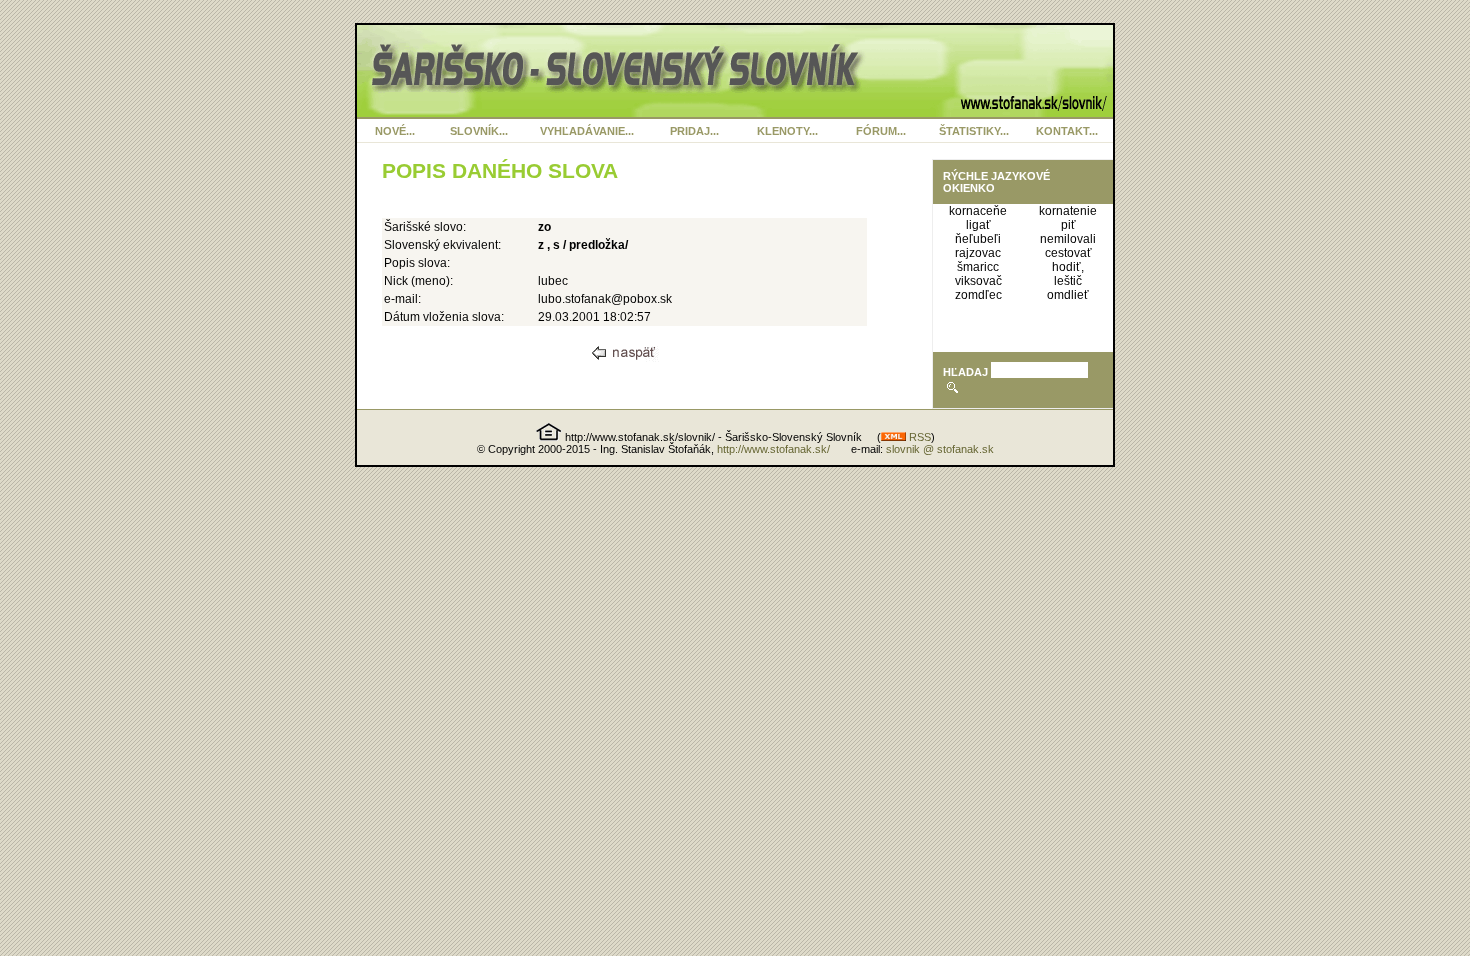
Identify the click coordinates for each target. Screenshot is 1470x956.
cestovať (1068, 253)
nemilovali (1068, 239)
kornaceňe (978, 211)
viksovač (978, 281)
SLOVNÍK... (479, 131)
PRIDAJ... (694, 131)
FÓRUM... (881, 131)
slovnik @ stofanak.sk (940, 449)
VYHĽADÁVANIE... (587, 131)
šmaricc (978, 267)
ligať (978, 225)
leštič (1068, 281)
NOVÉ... (395, 131)
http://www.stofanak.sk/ (773, 449)
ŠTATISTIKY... (974, 131)
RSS (918, 437)
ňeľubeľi (978, 239)
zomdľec (978, 295)
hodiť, (1068, 267)
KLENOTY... (787, 131)
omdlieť (1068, 295)
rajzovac (978, 253)
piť (1068, 225)
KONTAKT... (1067, 131)
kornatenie (1068, 211)
